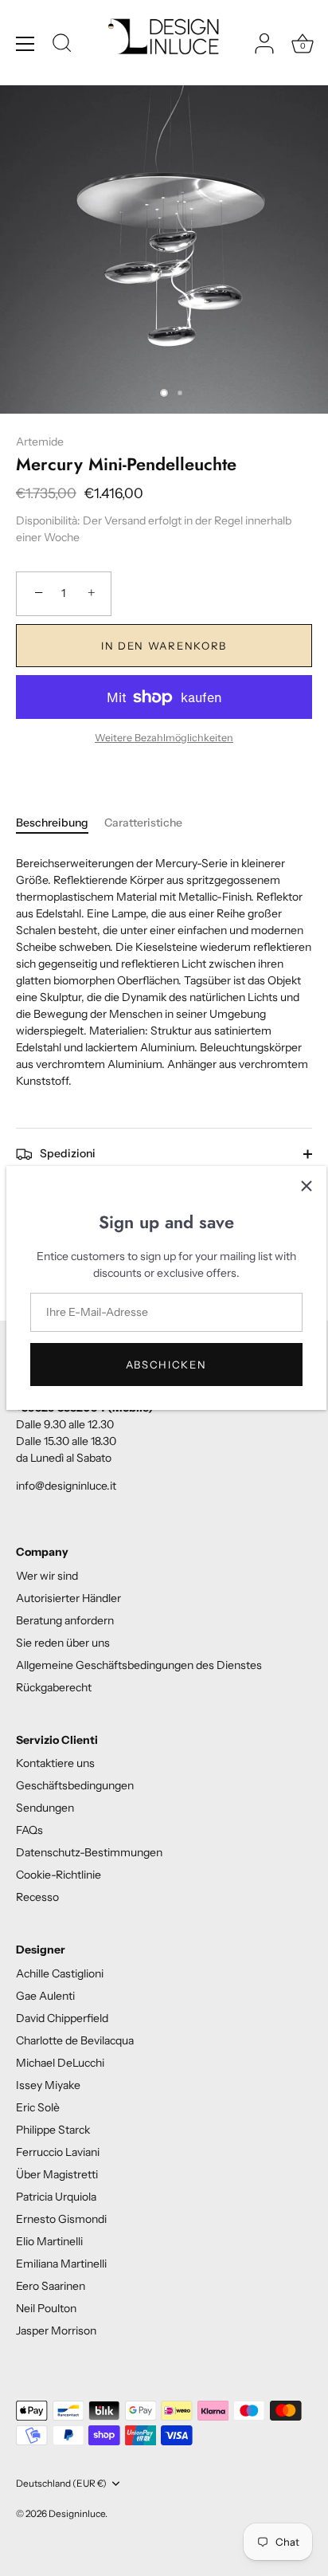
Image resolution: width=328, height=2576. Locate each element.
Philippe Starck (53, 2130)
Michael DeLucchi (60, 2063)
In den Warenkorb (164, 646)
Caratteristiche (143, 823)
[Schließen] (307, 1186)
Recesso (37, 1897)
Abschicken (166, 1365)
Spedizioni (66, 1153)
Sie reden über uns (63, 1643)
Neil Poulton (46, 2308)
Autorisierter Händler (68, 1598)
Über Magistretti (57, 2174)
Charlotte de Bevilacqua (75, 2040)
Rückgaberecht (54, 1687)
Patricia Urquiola (56, 2197)
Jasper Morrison (56, 2331)
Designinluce (77, 2513)
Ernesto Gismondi (61, 2219)
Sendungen (45, 1808)
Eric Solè (38, 2107)
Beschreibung (52, 823)
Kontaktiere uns (55, 1763)
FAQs (29, 1830)
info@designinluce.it (66, 1486)
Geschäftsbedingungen (75, 1785)
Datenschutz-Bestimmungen (89, 1852)
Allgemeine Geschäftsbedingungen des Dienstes (139, 1665)
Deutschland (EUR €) (61, 2484)
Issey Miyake (48, 2085)
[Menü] (25, 44)
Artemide (40, 442)
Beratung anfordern (65, 1620)
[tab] (60, 823)
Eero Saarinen (51, 2286)
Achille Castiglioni (60, 1973)
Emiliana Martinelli (61, 2264)
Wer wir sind (47, 1576)
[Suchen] (62, 45)
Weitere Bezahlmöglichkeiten (164, 738)
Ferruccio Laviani (58, 2152)
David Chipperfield (62, 2018)
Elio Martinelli (49, 2241)
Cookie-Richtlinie (59, 1875)
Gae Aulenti (45, 1996)
